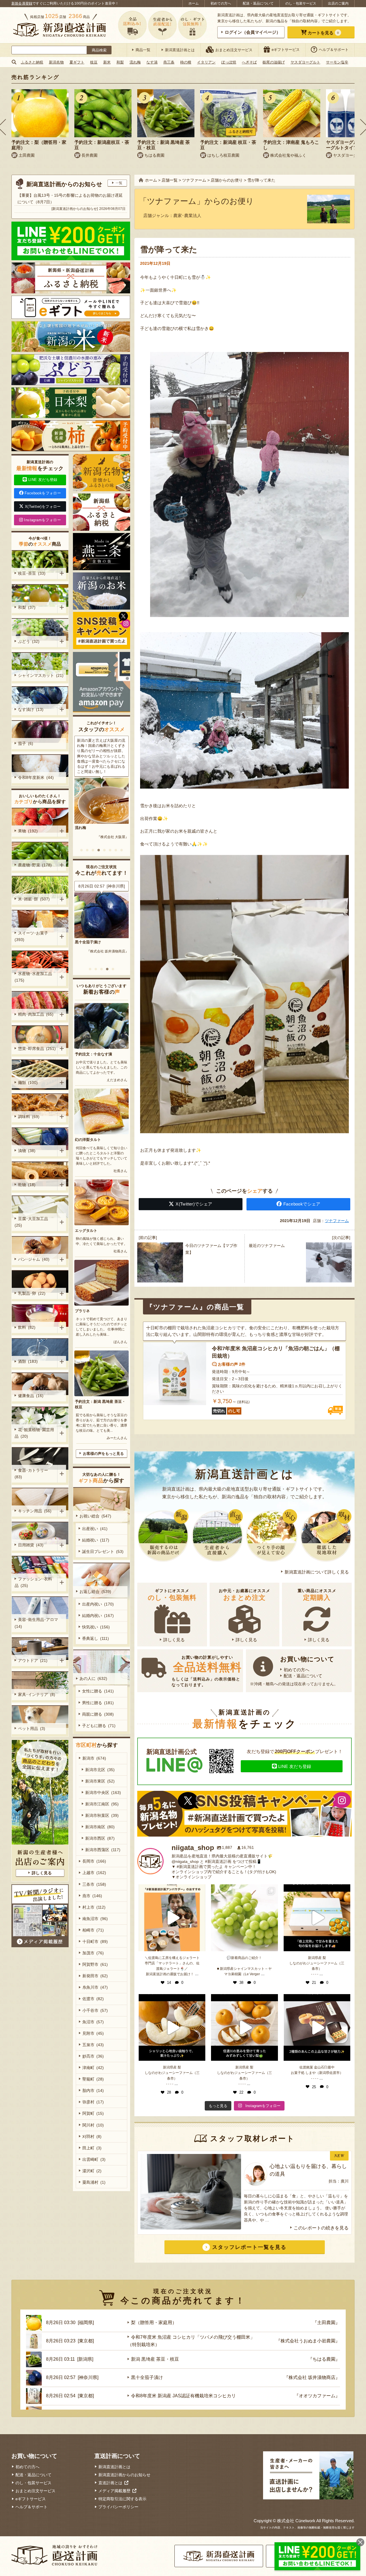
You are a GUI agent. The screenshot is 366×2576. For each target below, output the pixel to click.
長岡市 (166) (94, 1861)
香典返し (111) (96, 1638)
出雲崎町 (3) (94, 2159)
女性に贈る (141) (98, 1691)
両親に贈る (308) (98, 1714)
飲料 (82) (27, 1327)
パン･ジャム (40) (34, 1259)
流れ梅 (135, 62)
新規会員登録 (22, 3)
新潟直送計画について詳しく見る (317, 1572)
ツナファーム (337, 1221)
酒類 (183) (28, 1361)
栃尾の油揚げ (274, 62)
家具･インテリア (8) (37, 1694)
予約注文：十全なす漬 (94, 1054)
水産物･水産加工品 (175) (34, 977)
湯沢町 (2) (92, 2171)
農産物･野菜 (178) (35, 865)
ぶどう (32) (29, 641)
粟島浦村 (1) (94, 2182)
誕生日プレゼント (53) (103, 1551)
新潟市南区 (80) (100, 1827)
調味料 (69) (29, 1117)
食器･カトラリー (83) (32, 1474)
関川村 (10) (93, 2125)
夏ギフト (77, 62)
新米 (107, 62)
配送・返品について (258, 3)
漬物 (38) (27, 1151)
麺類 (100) (28, 1083)
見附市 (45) (93, 2033)
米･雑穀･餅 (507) (34, 899)
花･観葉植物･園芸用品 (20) (34, 1433)
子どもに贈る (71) (99, 1726)
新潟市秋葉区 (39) (102, 1815)
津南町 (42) (93, 2068)
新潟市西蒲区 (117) (103, 1850)
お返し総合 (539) (95, 1592)
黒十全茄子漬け (147, 2377)
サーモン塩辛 (337, 62)
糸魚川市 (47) (95, 1987)
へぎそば (249, 62)
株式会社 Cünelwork (296, 2521)
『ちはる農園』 (324, 2359)
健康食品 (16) (31, 1396)
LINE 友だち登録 (295, 1766)
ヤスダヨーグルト (305, 62)
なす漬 (152, 62)
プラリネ (82, 1311)
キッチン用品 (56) (35, 1511)
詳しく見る (174, 1640)
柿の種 (186, 62)
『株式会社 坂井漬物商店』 (312, 2377)
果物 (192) (28, 831)
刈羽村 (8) (92, 2137)
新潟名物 (56, 62)
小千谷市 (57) (95, 2010)
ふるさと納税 (32, 62)
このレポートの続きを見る (321, 2228)
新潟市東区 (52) (100, 1781)
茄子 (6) (26, 743)
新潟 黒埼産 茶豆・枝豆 (155, 2359)
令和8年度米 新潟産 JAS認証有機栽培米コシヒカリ (183, 2396)
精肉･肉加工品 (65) (36, 1014)
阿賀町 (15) (93, 2113)
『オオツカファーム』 (317, 2396)
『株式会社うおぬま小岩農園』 (308, 2341)
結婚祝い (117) (96, 1540)
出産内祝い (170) (98, 1604)
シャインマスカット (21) (41, 675)
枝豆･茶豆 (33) (32, 573)
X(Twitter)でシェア (194, 1204)
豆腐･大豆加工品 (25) (32, 1222)
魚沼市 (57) (93, 2022)
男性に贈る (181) (98, 1703)
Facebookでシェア (302, 1204)
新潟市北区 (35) (100, 1770)
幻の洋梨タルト (88, 1140)
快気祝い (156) (96, 1627)
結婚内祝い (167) (98, 1616)
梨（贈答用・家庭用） (94, 942)
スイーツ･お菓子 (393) (32, 936)
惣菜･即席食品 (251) (37, 1049)
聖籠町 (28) (93, 2079)
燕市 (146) (92, 1896)
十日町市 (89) (95, 1942)
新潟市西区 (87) (100, 1838)
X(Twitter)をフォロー (43, 507)
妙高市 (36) (93, 2056)
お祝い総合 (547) (95, 1516)
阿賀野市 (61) (95, 1964)
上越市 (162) (94, 1873)
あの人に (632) (93, 1678)
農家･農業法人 (187, 215)
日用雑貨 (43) (31, 1545)
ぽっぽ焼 (229, 62)
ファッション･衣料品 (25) (33, 1582)
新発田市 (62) (95, 1976)
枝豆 (94, 62)
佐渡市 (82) (93, 1999)
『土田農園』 (118, 951)
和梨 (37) (27, 607)
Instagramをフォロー (42, 520)
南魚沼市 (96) (95, 1919)
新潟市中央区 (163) (103, 1793)
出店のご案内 (338, 3)
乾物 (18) (27, 1185)
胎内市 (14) (93, 2090)
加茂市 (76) (93, 1953)
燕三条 (169, 62)
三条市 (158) (94, 1884)
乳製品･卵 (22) (32, 1293)
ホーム (194, 3)
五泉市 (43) (93, 2045)
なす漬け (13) (31, 709)
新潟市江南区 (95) (102, 1804)
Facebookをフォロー (43, 493)
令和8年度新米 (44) (36, 777)
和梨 (120, 62)
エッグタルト (86, 1231)
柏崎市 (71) (93, 1930)
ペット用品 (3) (32, 1728)
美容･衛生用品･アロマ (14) (37, 1623)
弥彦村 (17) (93, 2102)
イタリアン (206, 62)
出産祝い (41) (95, 1529)
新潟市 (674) (94, 1758)
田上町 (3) (92, 2148)
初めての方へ (221, 3)
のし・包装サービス (301, 3)
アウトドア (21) (33, 1660)
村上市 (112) (94, 1907)
